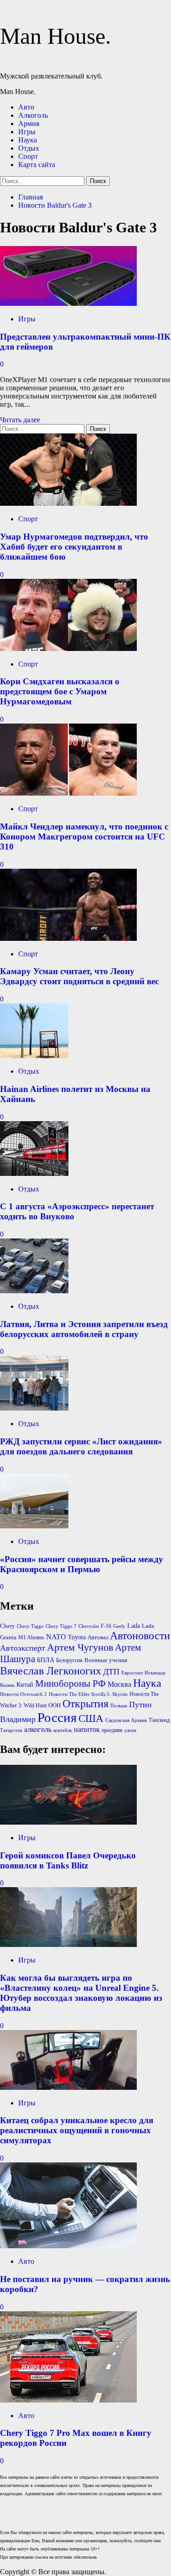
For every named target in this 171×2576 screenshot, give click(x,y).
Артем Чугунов (80, 1647)
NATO (56, 1637)
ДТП (111, 1672)
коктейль (63, 1730)
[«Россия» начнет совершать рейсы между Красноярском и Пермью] (34, 1526)
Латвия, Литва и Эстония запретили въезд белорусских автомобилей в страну (84, 1329)
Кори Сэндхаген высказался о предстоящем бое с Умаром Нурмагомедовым (60, 691)
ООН (54, 1705)
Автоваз (98, 1637)
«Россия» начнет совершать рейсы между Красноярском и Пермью (82, 1564)
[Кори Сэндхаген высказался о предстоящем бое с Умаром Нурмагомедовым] (68, 648)
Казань (7, 1685)
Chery (8, 1626)
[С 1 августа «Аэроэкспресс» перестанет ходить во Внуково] (34, 1173)
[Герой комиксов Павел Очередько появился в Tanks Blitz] (68, 1822)
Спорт (28, 156)
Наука (28, 140)
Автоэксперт (23, 1648)
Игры (27, 132)
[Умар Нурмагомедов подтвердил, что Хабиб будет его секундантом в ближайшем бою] (68, 503)
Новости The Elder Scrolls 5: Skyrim (88, 1694)
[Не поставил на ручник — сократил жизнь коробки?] (68, 2246)
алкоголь (38, 1729)
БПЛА (46, 1660)
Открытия (85, 1704)
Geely (119, 1626)
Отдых (29, 148)
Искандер (155, 1673)
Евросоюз (132, 1673)
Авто (26, 107)
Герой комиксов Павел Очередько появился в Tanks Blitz (68, 1860)
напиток (87, 1729)
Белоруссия (69, 1660)
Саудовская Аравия (126, 1720)
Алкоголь (33, 115)
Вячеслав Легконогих (51, 1671)
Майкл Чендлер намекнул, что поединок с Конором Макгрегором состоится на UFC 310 (84, 837)
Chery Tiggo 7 (61, 1626)
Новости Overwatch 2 (23, 1694)
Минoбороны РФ (70, 1684)
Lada (134, 1626)
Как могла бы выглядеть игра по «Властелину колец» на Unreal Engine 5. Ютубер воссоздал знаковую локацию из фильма (81, 1993)
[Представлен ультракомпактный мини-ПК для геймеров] (68, 303)
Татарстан (11, 1730)
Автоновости (140, 1636)
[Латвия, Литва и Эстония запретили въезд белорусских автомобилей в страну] (34, 1291)
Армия (29, 123)
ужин (130, 1730)
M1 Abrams (31, 1637)
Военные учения (106, 1660)
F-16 (106, 1626)
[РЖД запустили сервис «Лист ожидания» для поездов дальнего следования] (34, 1408)
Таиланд (159, 1720)
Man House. (56, 36)
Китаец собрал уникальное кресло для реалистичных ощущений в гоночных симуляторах (77, 2130)
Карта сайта (37, 165)
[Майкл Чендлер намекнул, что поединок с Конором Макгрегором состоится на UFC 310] (68, 793)
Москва (119, 1684)
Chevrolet (89, 1626)
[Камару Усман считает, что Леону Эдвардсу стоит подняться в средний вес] (68, 938)
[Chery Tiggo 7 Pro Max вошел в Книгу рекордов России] (68, 2400)
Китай (25, 1685)
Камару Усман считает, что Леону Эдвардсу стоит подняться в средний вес (79, 976)
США (91, 1718)
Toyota (77, 1637)
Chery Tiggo (30, 1626)
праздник (112, 1730)
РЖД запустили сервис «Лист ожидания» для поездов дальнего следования (81, 1446)
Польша (119, 1706)
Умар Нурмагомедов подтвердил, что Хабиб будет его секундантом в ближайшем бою (74, 547)
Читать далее (20, 420)
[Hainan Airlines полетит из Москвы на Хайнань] (34, 1056)
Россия (57, 1717)
